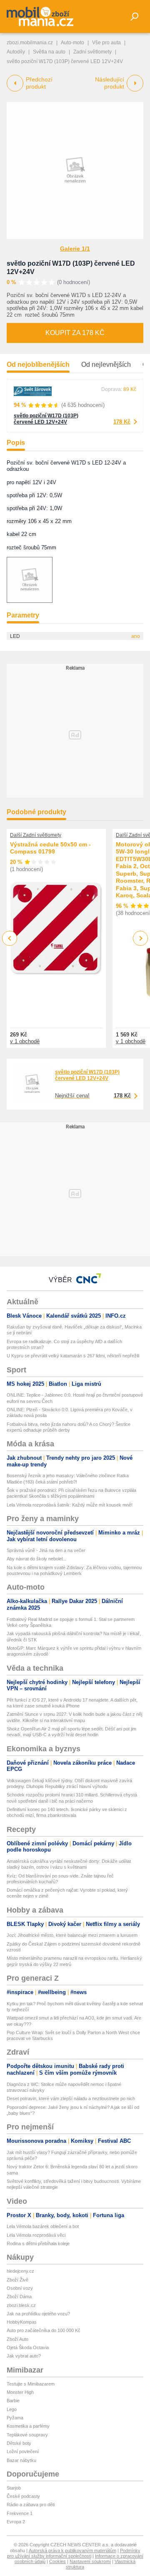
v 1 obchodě (25, 1041)
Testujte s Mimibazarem (31, 2384)
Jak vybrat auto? (24, 2356)
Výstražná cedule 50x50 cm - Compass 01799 (50, 848)
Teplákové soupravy (27, 2435)
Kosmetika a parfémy (28, 2426)
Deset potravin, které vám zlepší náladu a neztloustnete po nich (71, 2098)
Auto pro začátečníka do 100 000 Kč (44, 2330)
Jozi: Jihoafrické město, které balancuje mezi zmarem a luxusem (72, 1935)
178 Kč (122, 422)
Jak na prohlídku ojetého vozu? (38, 2314)
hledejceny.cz (20, 2271)
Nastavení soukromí (90, 2561)
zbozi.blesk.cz (21, 2305)
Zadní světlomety (92, 52)
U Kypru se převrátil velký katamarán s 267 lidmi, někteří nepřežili (73, 1356)
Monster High (20, 2392)
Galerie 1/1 (75, 249)
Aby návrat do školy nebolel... (36, 1559)
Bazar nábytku (21, 2460)
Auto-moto (72, 43)
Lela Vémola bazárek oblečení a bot (43, 2226)
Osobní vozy (20, 2288)
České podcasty (23, 2496)
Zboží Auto (17, 2339)
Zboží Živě (17, 2280)
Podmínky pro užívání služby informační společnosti (74, 2553)
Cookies (57, 2561)
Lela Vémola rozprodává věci (36, 2235)
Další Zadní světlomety (36, 835)
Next (141, 939)
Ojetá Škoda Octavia (28, 2347)
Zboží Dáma (19, 2297)
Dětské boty (19, 2443)
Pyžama (15, 2418)
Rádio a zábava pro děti (31, 2505)
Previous (10, 938)
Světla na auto (49, 52)
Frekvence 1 (20, 2513)
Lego (12, 2409)
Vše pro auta (106, 43)
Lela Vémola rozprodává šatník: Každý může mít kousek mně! (70, 1505)
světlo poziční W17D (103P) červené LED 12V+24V (46, 419)
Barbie (13, 2401)
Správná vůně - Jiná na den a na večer (46, 1550)
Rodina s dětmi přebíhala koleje (38, 2243)
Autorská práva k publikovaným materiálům (72, 2551)
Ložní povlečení (23, 2452)
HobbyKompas (22, 2322)
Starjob (14, 2488)
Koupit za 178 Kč (75, 333)
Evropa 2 (16, 2522)
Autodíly (16, 52)
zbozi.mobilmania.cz (30, 43)
